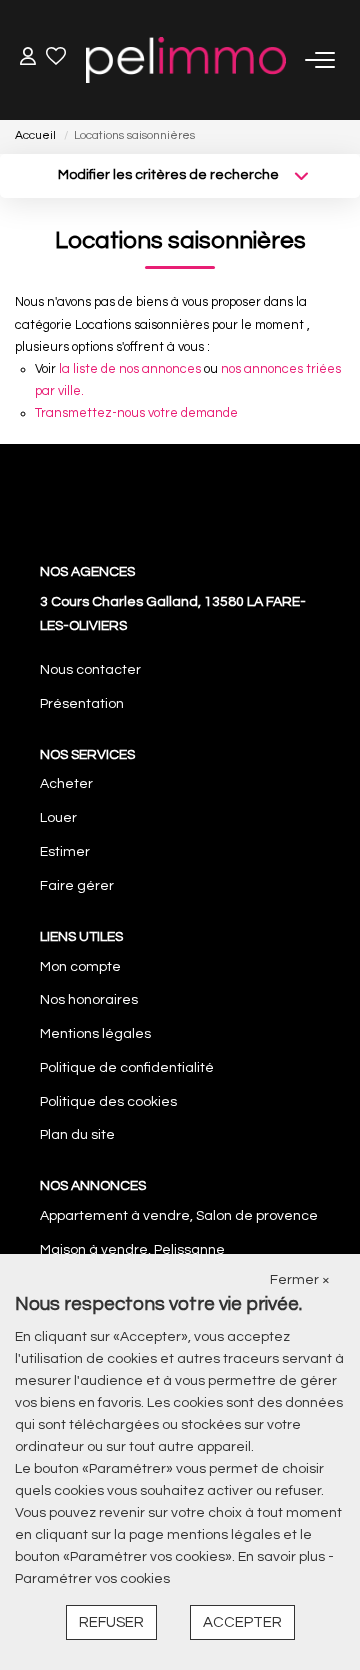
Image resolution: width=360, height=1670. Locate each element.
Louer (58, 818)
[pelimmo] (186, 60)
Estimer (65, 852)
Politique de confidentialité (127, 1068)
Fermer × (300, 1280)
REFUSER (111, 1622)
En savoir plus (283, 1557)
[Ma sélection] (56, 59)
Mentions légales (95, 1034)
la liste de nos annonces (130, 369)
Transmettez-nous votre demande (136, 413)
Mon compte (80, 967)
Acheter (66, 784)
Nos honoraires (89, 1000)
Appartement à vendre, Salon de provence (179, 1216)
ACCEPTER (242, 1622)
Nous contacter (90, 670)
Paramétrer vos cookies (92, 1579)
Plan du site (77, 1135)
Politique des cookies (108, 1102)
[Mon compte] (28, 59)
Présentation (82, 704)
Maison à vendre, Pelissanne (132, 1250)
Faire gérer (77, 886)
